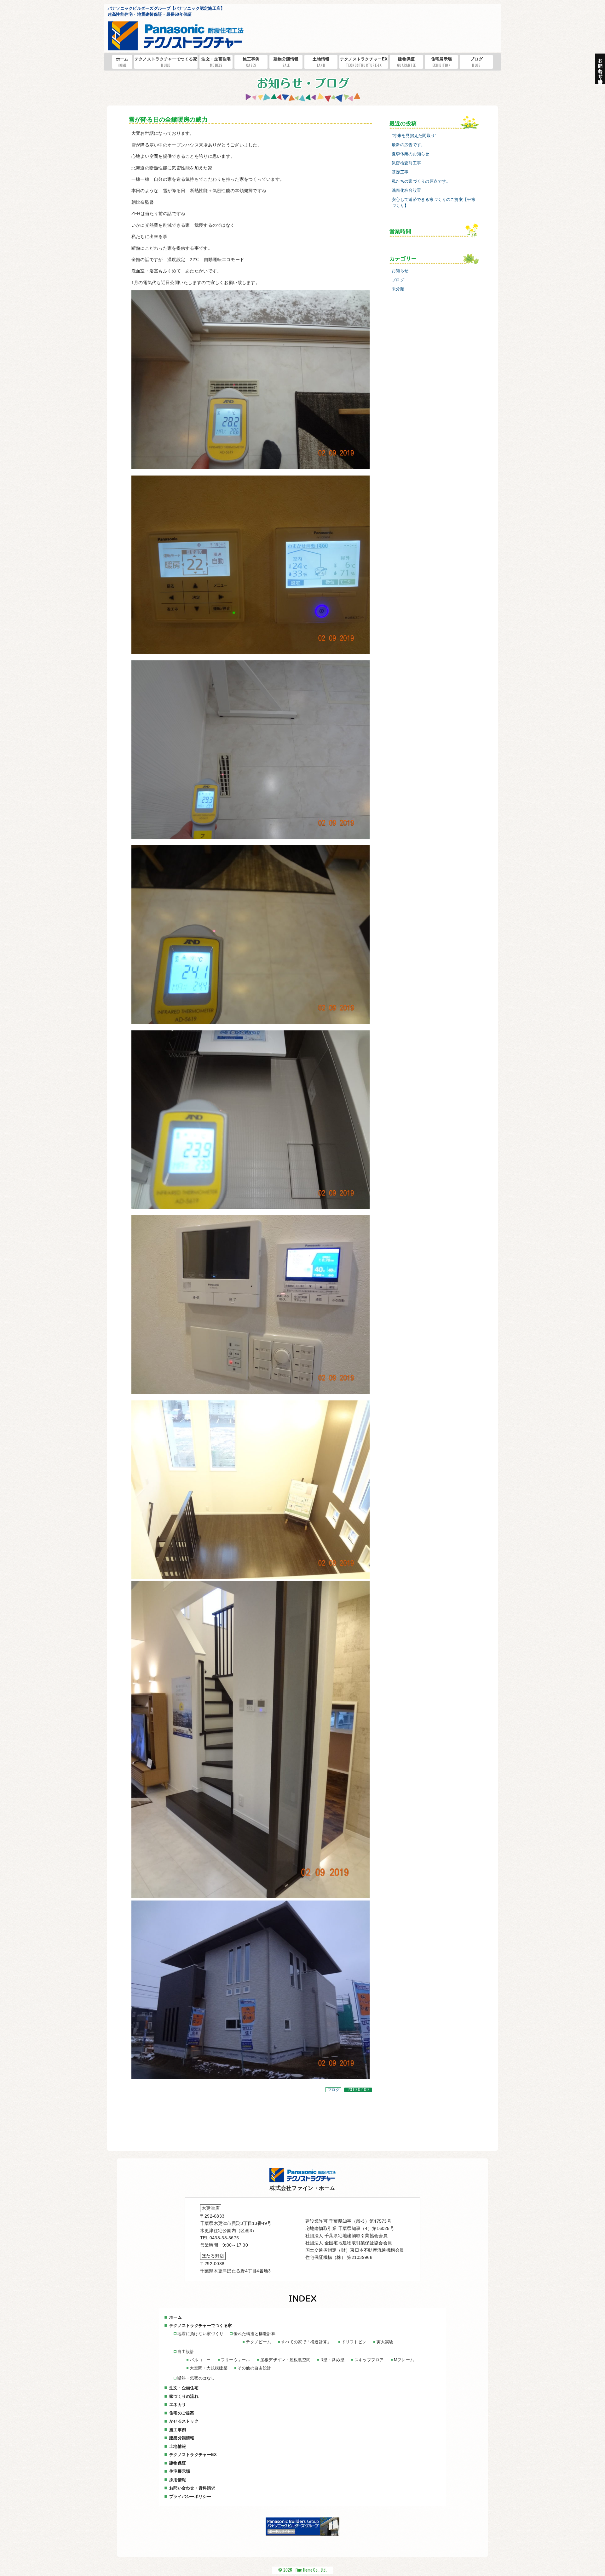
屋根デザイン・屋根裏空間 (285, 2360)
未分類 (398, 289)
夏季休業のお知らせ (411, 154)
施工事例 (251, 62)
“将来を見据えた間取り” (414, 136)
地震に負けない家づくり (200, 2334)
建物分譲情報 (286, 62)
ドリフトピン (354, 2342)
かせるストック (184, 2421)
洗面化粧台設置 (406, 191)
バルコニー (200, 2360)
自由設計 (186, 2352)
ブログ (476, 62)
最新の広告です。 (408, 145)
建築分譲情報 (182, 2438)
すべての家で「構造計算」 (306, 2342)
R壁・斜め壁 (332, 2360)
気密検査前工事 (406, 163)
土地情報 (321, 62)
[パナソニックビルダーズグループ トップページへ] (302, 2534)
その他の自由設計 (254, 2368)
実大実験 (385, 2342)
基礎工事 (400, 172)
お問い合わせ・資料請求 (192, 2488)
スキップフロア (369, 2360)
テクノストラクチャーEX (364, 62)
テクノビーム (258, 2342)
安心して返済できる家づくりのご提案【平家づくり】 (434, 203)
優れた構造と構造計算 (254, 2334)
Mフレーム (404, 2360)
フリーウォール (236, 2360)
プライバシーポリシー (190, 2496)
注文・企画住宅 (216, 62)
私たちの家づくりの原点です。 (421, 181)
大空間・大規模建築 (209, 2368)
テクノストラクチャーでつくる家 (166, 62)
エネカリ (178, 2405)
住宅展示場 (441, 62)
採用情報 (178, 2480)
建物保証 (406, 62)
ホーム (122, 62)
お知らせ (400, 271)
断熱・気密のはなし (196, 2378)
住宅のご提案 (182, 2413)
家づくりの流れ (184, 2396)
